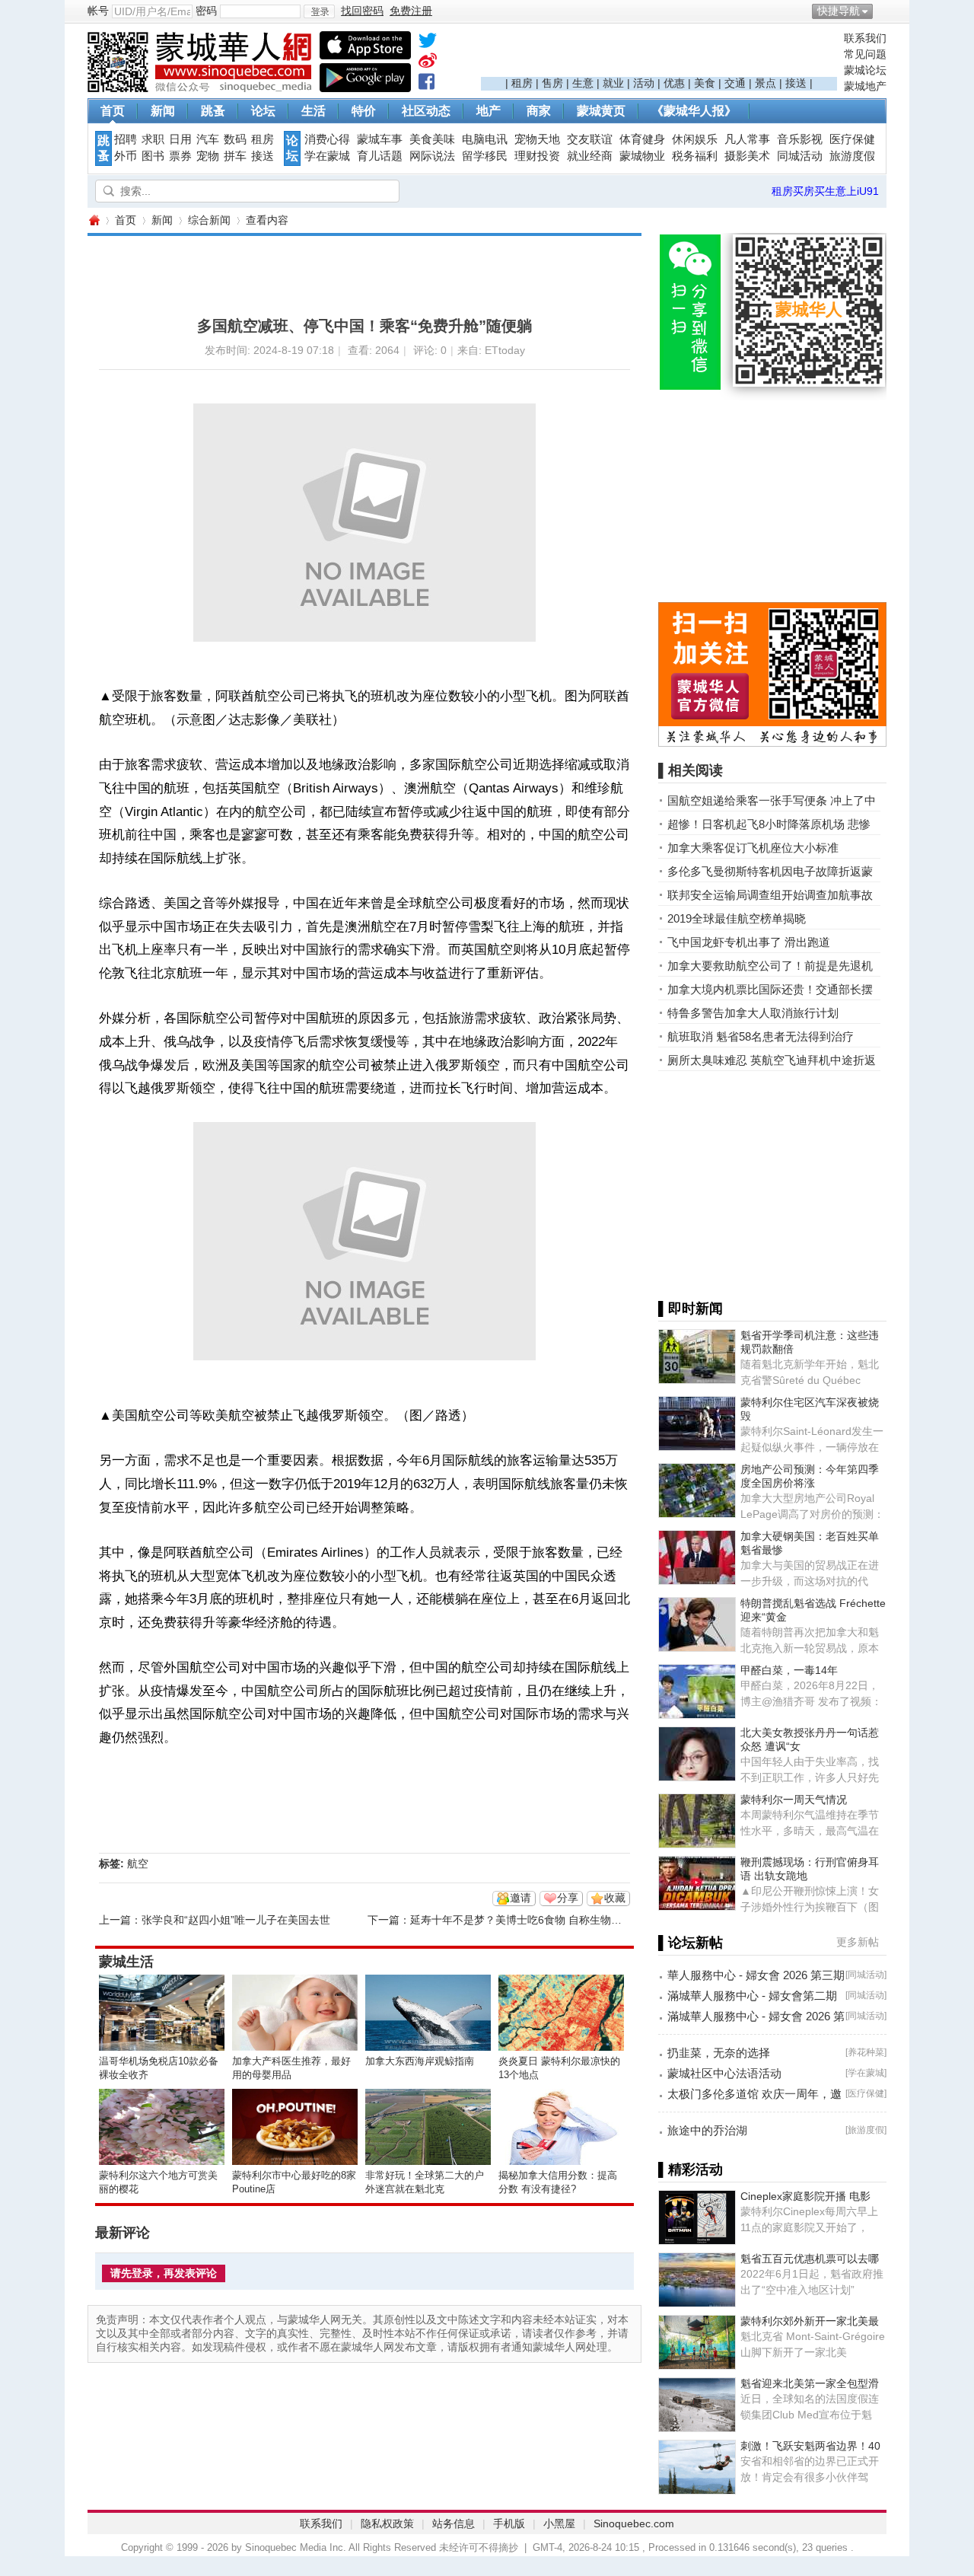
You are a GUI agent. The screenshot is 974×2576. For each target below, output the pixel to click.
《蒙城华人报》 (694, 111)
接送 (796, 83)
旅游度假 (852, 156)
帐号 (98, 11)
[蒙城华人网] (202, 88)
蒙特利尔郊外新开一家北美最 (810, 2321)
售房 (552, 83)
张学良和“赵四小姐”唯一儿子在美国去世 (236, 1920)
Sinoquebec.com (634, 2523)
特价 (364, 111)
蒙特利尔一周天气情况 (794, 1800)
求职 (153, 139)
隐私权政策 (387, 2523)
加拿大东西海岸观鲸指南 (420, 2061)
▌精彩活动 (691, 2170)
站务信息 (454, 2523)
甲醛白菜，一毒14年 (789, 1670)
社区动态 (426, 111)
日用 (180, 139)
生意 (583, 83)
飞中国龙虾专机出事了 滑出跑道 (749, 942)
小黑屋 (559, 2523)
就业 (613, 83)
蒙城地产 (865, 86)
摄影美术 (747, 156)
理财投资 (537, 156)
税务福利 (695, 156)
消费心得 (327, 139)
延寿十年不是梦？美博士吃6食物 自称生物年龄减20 (533, 1920)
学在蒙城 (327, 156)
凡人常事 (747, 139)
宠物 (208, 156)
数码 (235, 139)
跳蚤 (213, 111)
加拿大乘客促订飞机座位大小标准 (753, 848)
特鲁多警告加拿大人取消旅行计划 (753, 1013)
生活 (314, 111)
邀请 (520, 1898)
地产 (489, 111)
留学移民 (485, 156)
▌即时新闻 (691, 1309)
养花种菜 (866, 2052)
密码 (206, 11)
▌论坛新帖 (691, 1943)
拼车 (235, 156)
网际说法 (432, 156)
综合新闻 (209, 220)
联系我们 (865, 38)
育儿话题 (380, 156)
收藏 (615, 1898)
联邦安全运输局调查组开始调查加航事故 (770, 895)
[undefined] (428, 43)
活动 (644, 83)
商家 (539, 111)
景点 (766, 83)
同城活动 (800, 156)
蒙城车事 (380, 139)
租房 (522, 83)
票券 (180, 156)
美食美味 (432, 139)
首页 (113, 111)
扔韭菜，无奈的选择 (719, 2053)
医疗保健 (852, 139)
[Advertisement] (659, 54)
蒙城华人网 (94, 220)
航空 (138, 1863)
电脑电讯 (485, 139)
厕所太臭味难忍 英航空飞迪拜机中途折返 (772, 1060)
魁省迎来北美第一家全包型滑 (810, 2383)
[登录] (319, 11)
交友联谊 (590, 139)
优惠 (674, 83)
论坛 (263, 111)
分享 (568, 1898)
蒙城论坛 (865, 70)
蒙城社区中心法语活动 (724, 2073)
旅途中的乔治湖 (707, 2130)
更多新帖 (858, 1942)
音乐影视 (800, 139)
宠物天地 (537, 139)
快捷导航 (839, 11)
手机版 (509, 2523)
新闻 (163, 111)
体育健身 (642, 139)
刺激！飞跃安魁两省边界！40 (810, 2446)
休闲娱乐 (695, 139)
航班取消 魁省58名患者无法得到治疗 (761, 1036)
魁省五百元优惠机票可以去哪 (810, 2259)
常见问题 (865, 54)
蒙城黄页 (601, 111)
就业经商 (590, 156)
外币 (126, 156)
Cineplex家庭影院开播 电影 (805, 2196)
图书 (153, 156)
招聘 (126, 139)
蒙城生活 (126, 1962)
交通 (735, 83)
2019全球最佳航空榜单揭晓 (737, 918)
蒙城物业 (642, 156)
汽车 (208, 139)
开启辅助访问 (883, 11)
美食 (705, 83)
